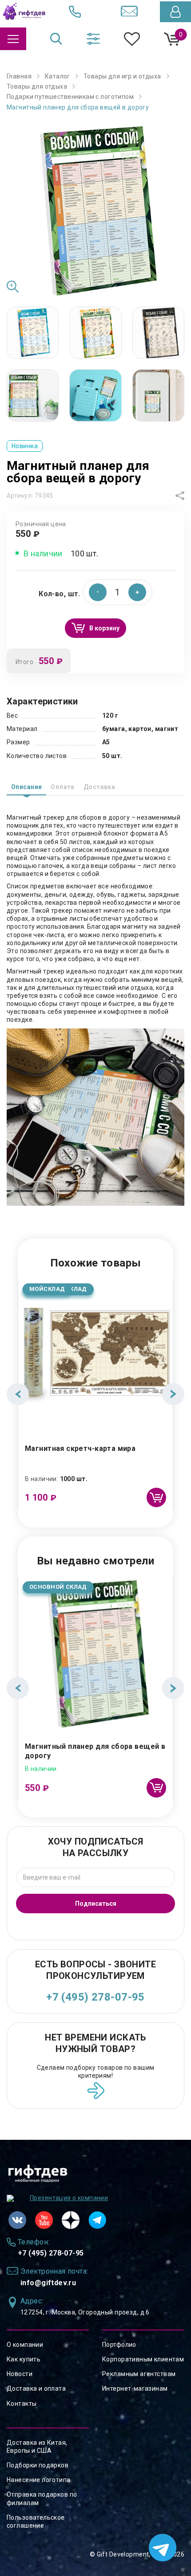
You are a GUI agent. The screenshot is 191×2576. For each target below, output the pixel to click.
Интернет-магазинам (135, 2388)
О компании (25, 2345)
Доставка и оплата (36, 2388)
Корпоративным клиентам (143, 2359)
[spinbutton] (118, 592)
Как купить (24, 2359)
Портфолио (119, 2345)
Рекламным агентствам (139, 2374)
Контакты (22, 2404)
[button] (137, 592)
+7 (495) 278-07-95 (95, 1997)
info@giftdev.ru (48, 2283)
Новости (20, 2374)
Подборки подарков (38, 2465)
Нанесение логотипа (39, 2480)
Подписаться (96, 1904)
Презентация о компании (69, 2198)
